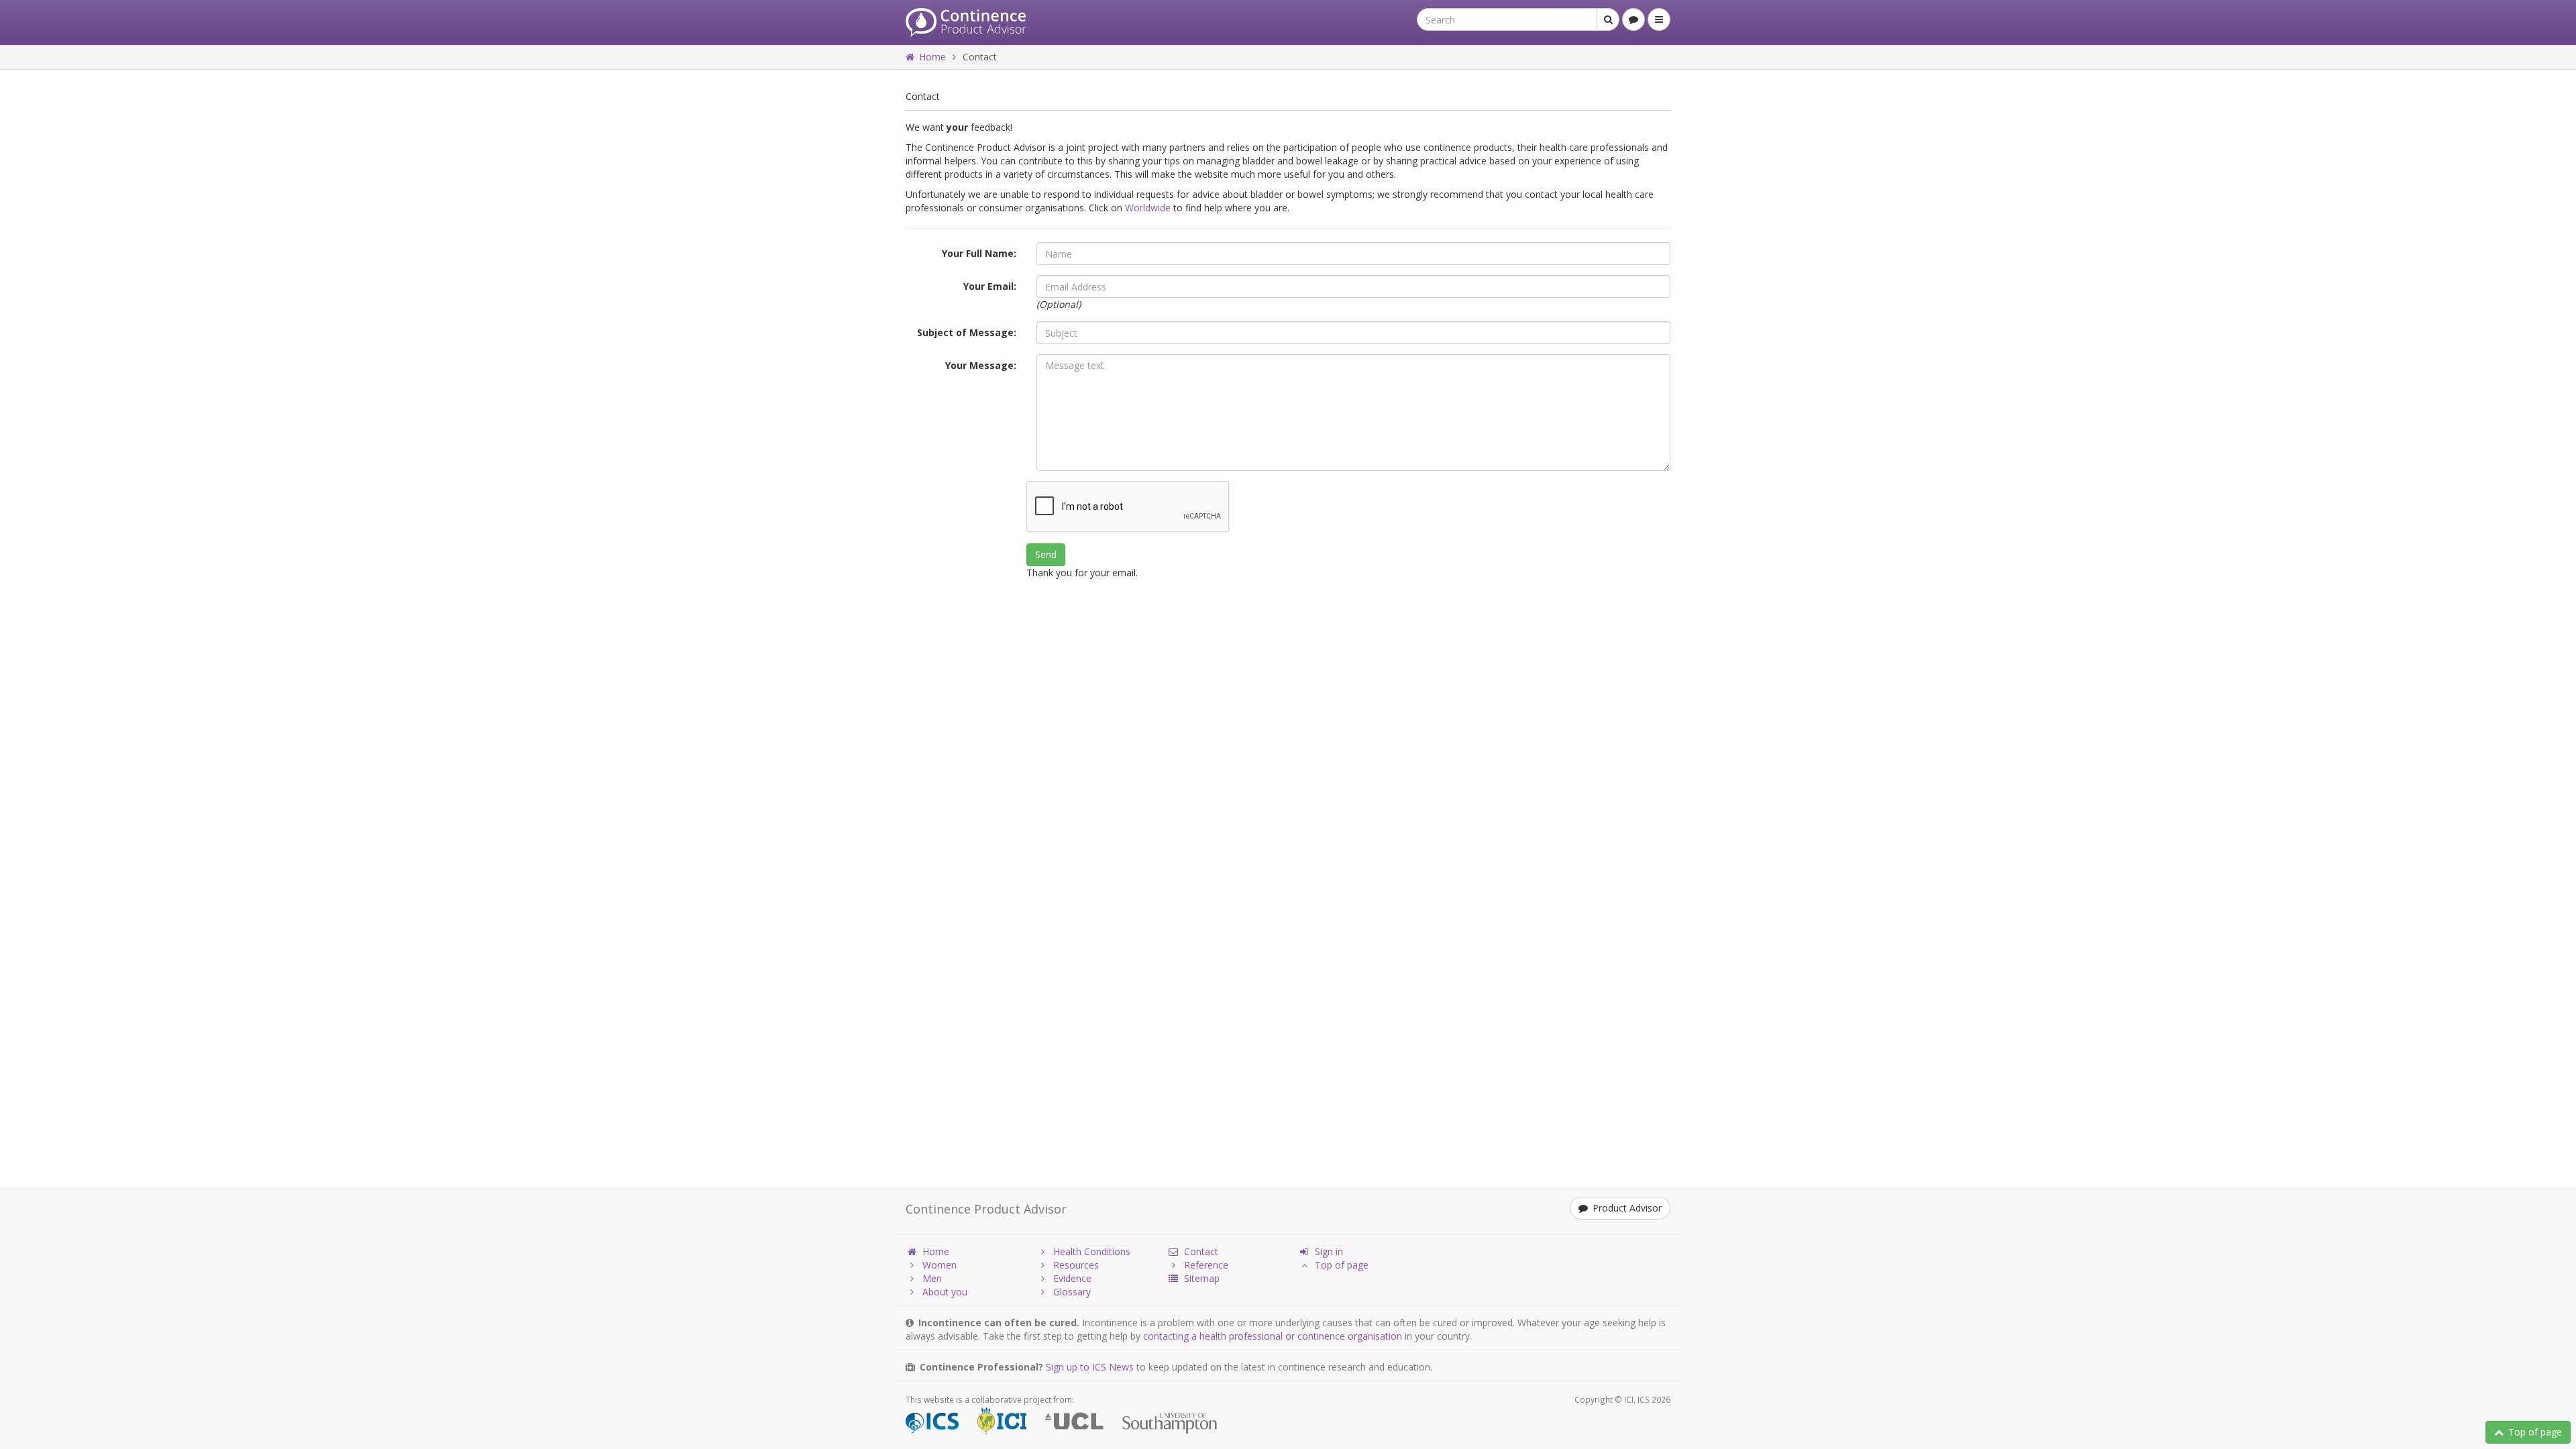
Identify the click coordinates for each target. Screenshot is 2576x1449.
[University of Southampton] (1178, 1423)
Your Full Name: (979, 253)
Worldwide (1148, 208)
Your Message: (981, 365)
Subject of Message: (967, 332)
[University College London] (1082, 1423)
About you (945, 1292)
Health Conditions (1092, 1251)
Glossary (1072, 1292)
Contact (1201, 1251)
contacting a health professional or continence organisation (1273, 1336)
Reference (1206, 1265)
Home (932, 57)
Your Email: (990, 286)
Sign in (1329, 1251)
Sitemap (1202, 1278)
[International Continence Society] (940, 1423)
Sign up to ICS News (1090, 1367)
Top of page (2535, 1432)
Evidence (1072, 1278)
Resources (1076, 1265)
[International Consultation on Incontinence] (1010, 1423)
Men (932, 1278)
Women (940, 1265)
